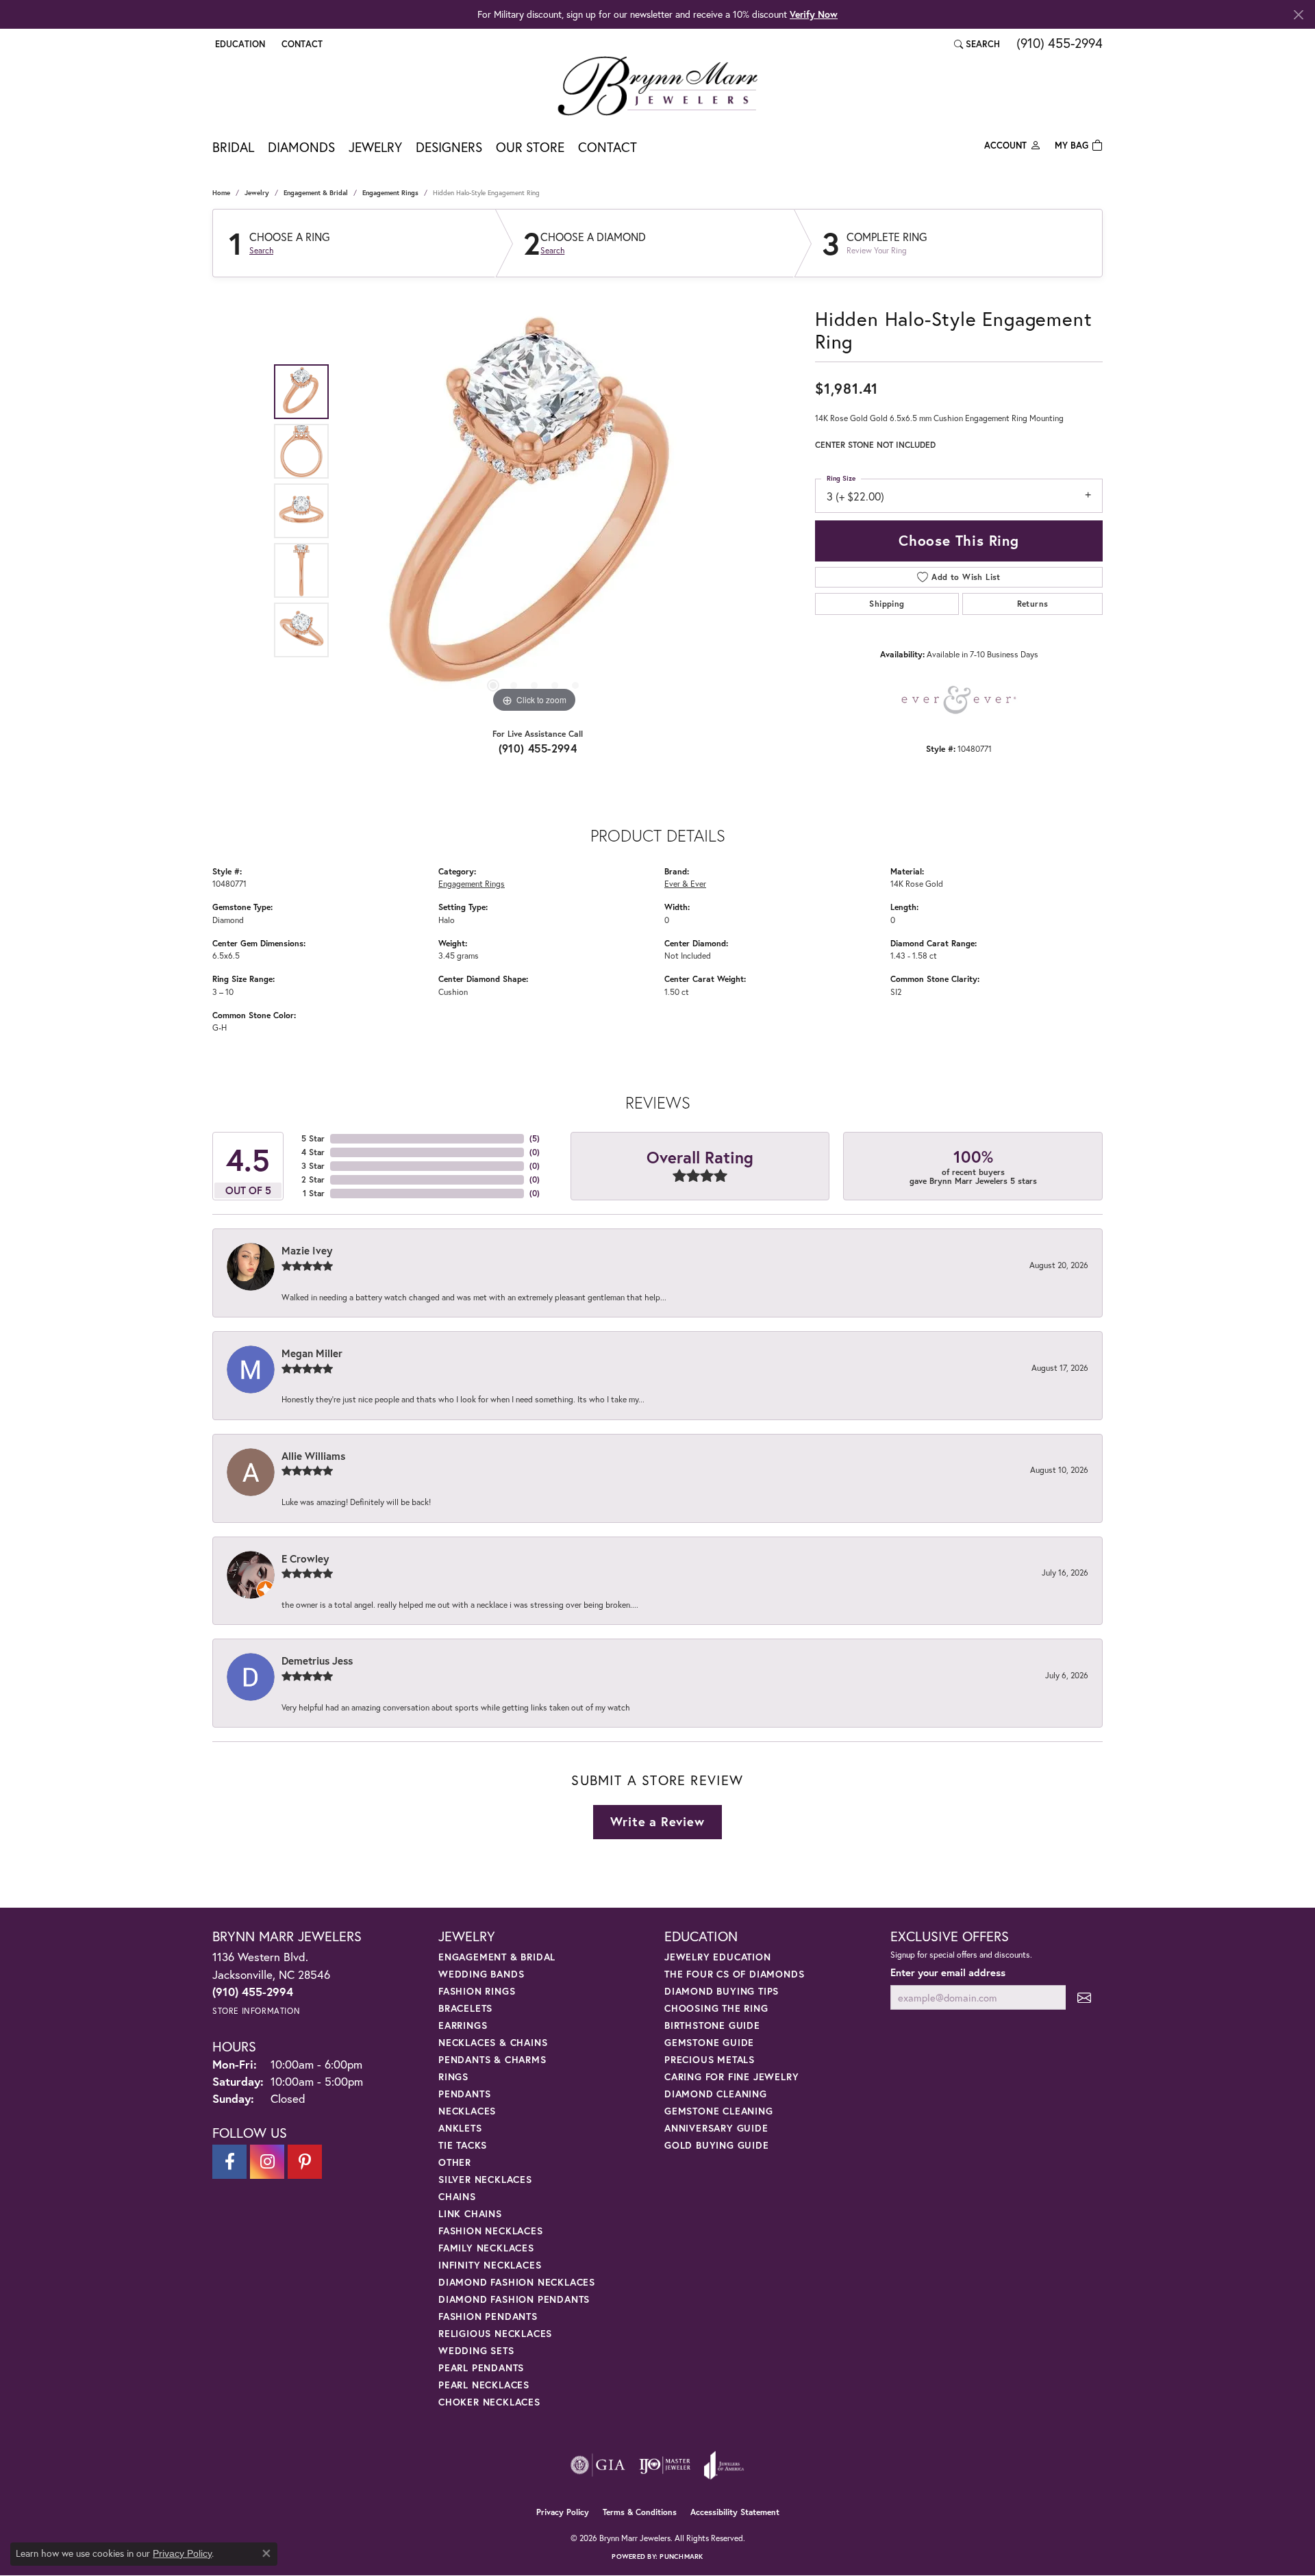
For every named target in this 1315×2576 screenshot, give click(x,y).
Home (221, 193)
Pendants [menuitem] (464, 2094)
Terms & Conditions (640, 2512)
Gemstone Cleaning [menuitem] (719, 2111)
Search (261, 251)
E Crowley (305, 1558)
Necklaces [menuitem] (467, 2111)
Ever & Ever (685, 883)
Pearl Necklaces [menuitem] (484, 2385)
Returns (1033, 604)
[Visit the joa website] (724, 2465)
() (535, 1138)
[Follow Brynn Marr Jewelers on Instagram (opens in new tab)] (267, 2162)
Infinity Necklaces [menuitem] (490, 2265)
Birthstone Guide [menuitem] (712, 2025)
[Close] (1298, 15)
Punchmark (681, 2556)
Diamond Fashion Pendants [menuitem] (514, 2299)
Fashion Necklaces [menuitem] (491, 2231)
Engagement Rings (390, 193)
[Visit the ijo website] (665, 2465)
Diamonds (301, 147)
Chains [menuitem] (457, 2196)
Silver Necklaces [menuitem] (485, 2179)
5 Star (313, 1138)
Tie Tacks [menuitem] (463, 2145)
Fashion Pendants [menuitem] (488, 2316)
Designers (449, 147)
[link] (301, 44)
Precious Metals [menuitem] (710, 2059)
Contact (608, 147)
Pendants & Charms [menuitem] (492, 2059)
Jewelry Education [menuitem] (718, 1957)
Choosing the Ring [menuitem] (716, 2008)
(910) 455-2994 (538, 748)
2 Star (313, 1179)
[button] (239, 44)
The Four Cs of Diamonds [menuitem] (734, 1974)
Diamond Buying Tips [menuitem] (722, 1991)
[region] (534, 511)
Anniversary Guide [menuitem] (716, 2128)
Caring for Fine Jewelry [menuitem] (731, 2076)
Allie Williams (313, 1456)
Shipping (887, 604)
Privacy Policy (563, 2512)
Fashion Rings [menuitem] (477, 1991)
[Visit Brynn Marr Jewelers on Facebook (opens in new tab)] (229, 2162)
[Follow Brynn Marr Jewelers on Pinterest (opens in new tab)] (305, 2162)
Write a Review (657, 1821)
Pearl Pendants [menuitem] (481, 2367)
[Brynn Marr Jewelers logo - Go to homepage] (657, 86)
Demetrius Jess (317, 1660)
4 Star (313, 1152)
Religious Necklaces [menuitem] (495, 2333)
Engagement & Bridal (316, 193)
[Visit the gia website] (598, 2465)
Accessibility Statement (735, 2512)
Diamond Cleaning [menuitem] (716, 2094)
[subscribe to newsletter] (1084, 1998)
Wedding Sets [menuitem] (476, 2350)
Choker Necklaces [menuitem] (489, 2402)
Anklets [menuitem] (460, 2128)
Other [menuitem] (455, 2162)
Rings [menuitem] (453, 2076)
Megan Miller (312, 1353)
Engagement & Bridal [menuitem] (497, 1957)
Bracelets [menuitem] (465, 2008)
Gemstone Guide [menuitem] (709, 2042)
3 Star (313, 1166)
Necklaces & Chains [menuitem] (493, 2042)
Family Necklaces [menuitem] (486, 2248)
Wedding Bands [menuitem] (481, 1974)
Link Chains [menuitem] (470, 2213)
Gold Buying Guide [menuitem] (717, 2145)
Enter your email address (948, 1972)
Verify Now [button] (814, 14)
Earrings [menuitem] (463, 2025)
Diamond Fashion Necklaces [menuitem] (517, 2282)
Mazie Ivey (307, 1250)
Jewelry (375, 147)
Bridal (233, 147)
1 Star (314, 1193)
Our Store (530, 147)
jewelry (257, 193)
